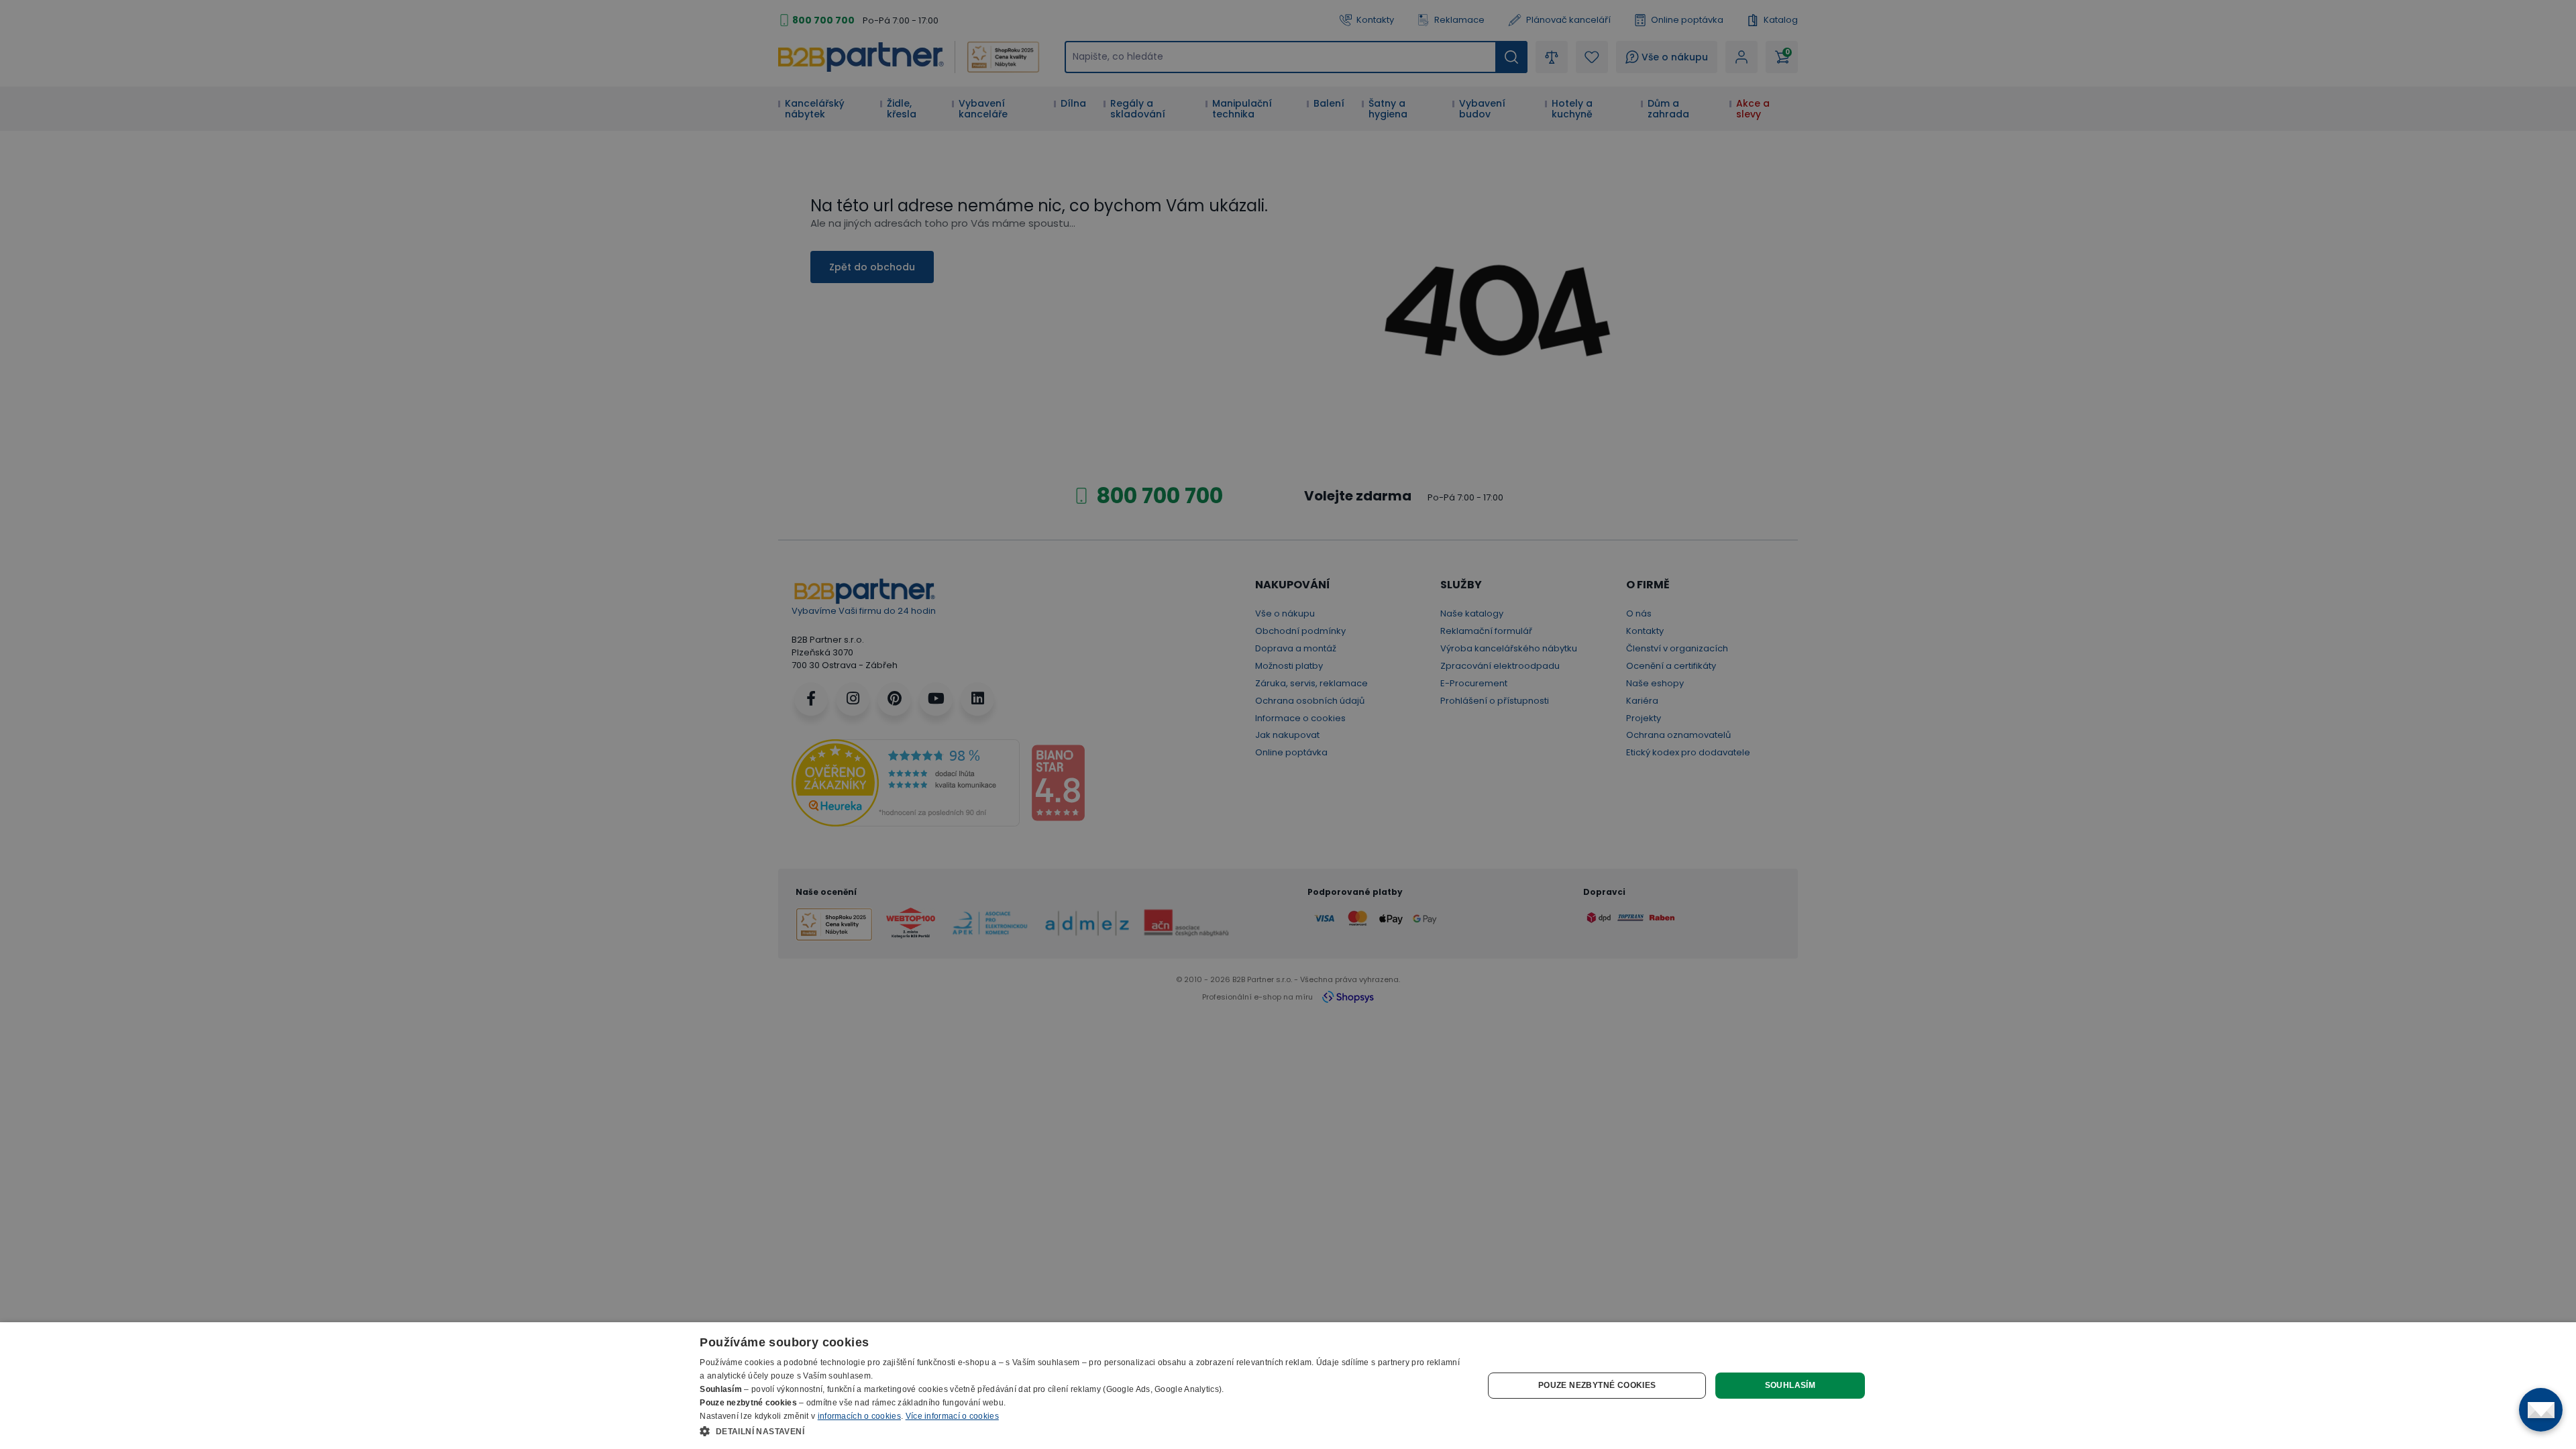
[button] (1080, 1431)
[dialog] (1288, 1386)
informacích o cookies (859, 1416)
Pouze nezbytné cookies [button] (1597, 1385)
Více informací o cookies (952, 1416)
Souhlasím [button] (1790, 1385)
